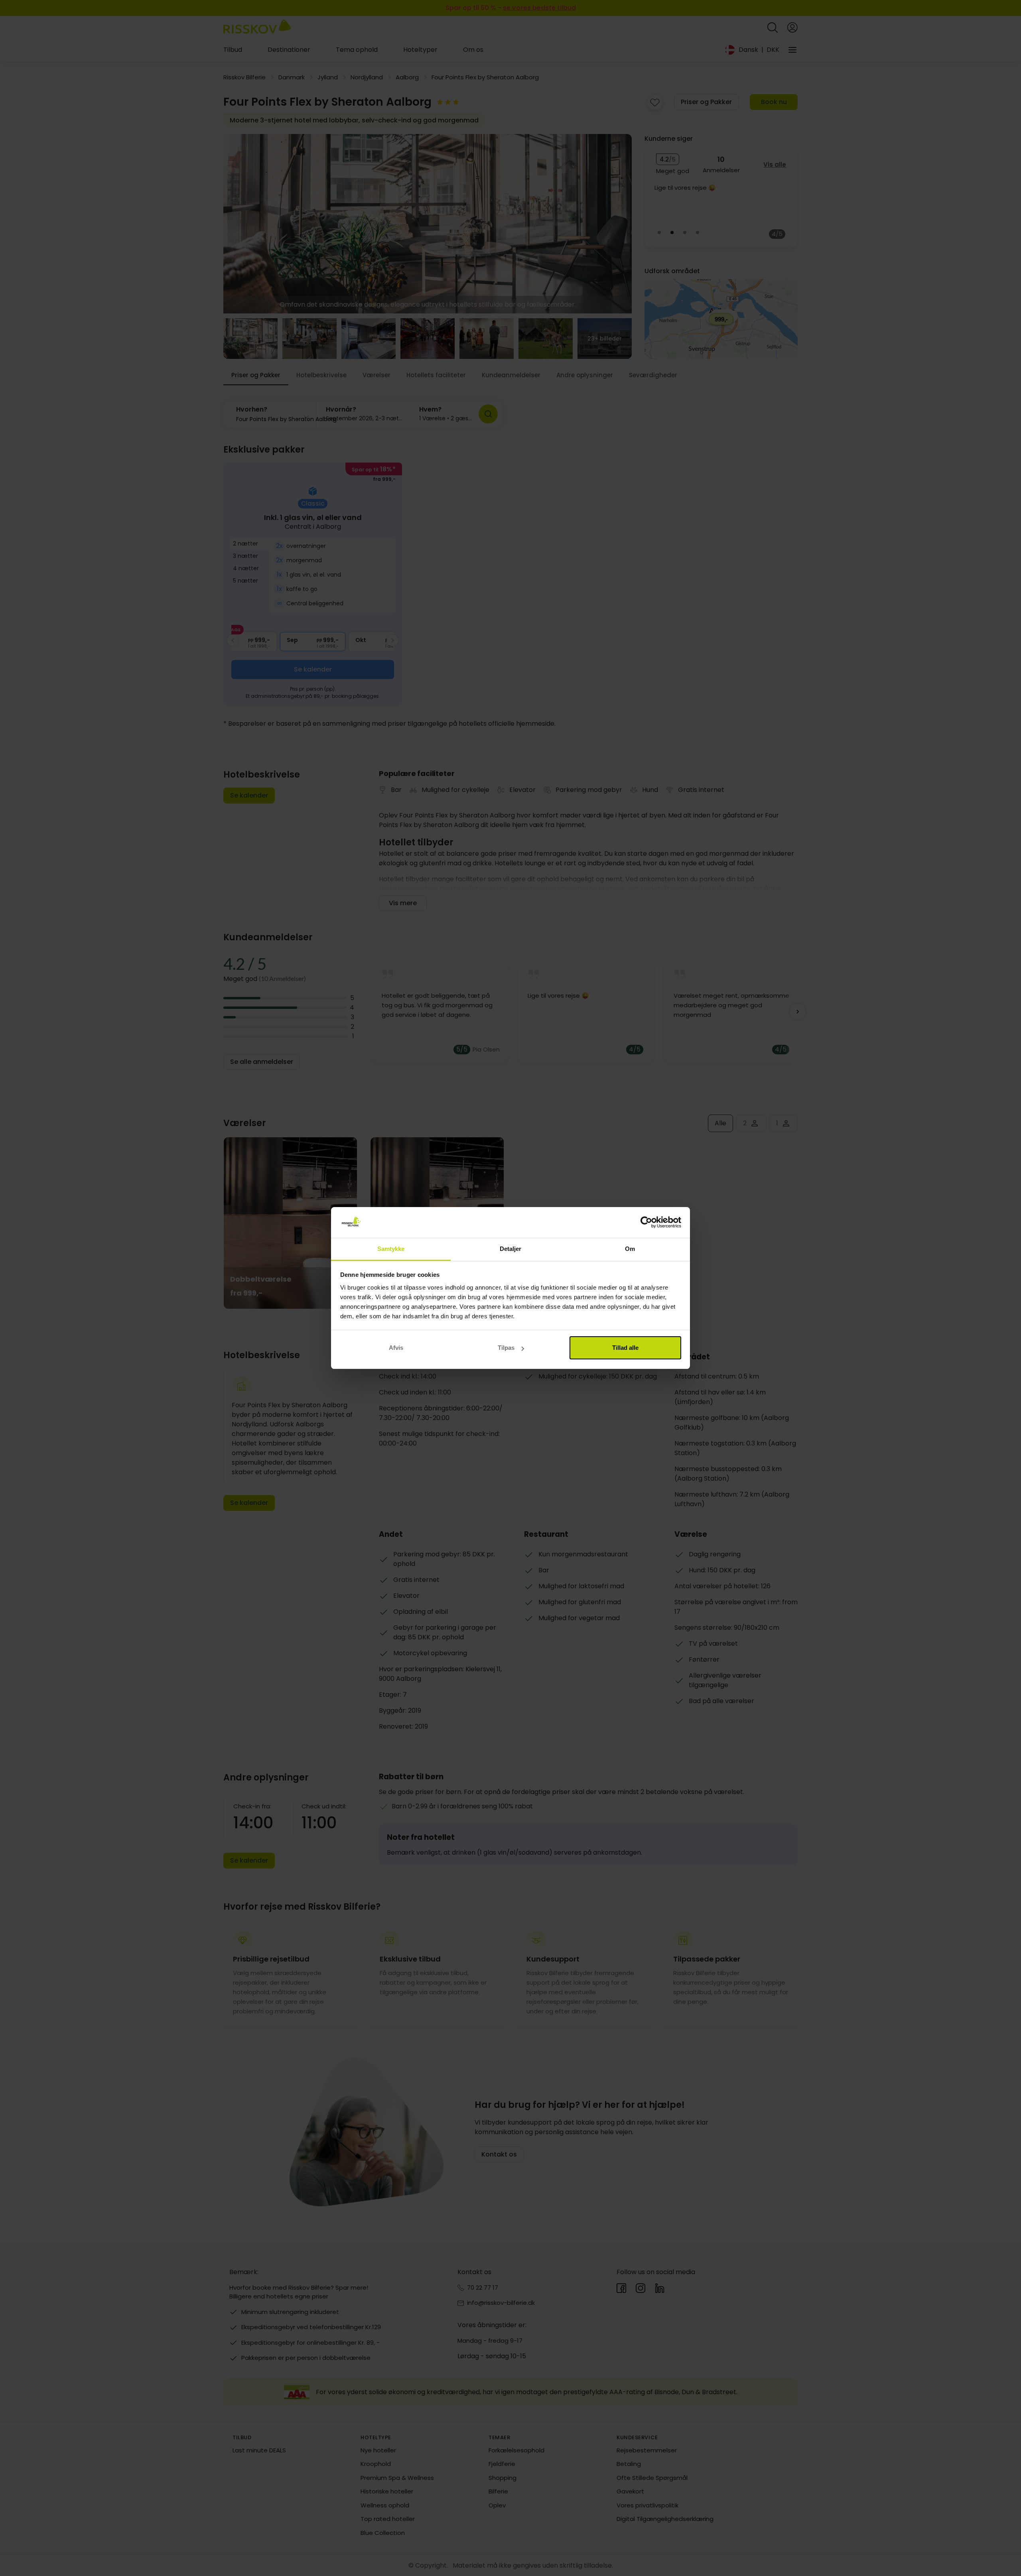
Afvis (396, 1348)
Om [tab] (630, 1249)
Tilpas (506, 1348)
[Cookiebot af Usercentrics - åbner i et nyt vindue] (646, 1223)
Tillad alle (625, 1348)
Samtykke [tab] (391, 1249)
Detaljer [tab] (511, 1249)
